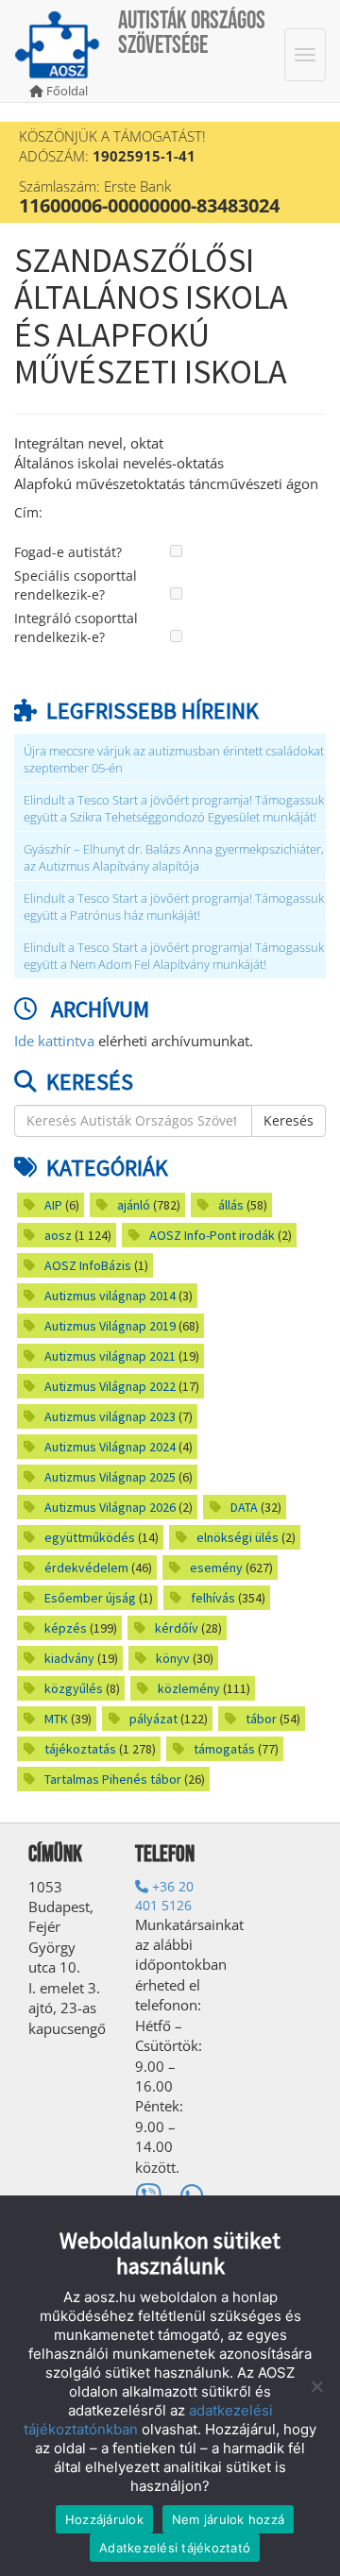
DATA (244, 1507)
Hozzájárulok (104, 2519)
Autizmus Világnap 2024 (110, 1447)
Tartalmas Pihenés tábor (113, 1779)
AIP (53, 1205)
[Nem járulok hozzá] (316, 2386)
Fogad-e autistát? (68, 552)
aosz (58, 1235)
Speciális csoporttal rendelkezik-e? (76, 585)
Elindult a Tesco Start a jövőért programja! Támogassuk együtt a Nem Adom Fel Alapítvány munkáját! (174, 956)
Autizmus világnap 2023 (110, 1416)
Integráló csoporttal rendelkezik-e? (76, 627)
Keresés (289, 1120)
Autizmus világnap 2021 (110, 1356)
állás (231, 1205)
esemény (216, 1568)
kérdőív (177, 1628)
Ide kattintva (54, 1041)
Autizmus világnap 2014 (110, 1296)
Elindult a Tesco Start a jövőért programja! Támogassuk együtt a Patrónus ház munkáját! (174, 907)
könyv (173, 1658)
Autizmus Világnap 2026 (110, 1507)
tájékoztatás (80, 1749)
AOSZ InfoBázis (88, 1265)
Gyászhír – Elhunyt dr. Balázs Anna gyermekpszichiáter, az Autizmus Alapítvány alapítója (174, 858)
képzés (66, 1628)
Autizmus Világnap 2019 (110, 1326)
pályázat (153, 1719)
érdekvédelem (86, 1568)
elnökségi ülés (238, 1537)
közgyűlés (74, 1688)
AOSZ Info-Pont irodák (212, 1235)
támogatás (224, 1749)
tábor (261, 1719)
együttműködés (90, 1537)
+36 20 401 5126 (164, 1896)
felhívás (213, 1598)
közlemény (189, 1688)
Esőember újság (90, 1598)
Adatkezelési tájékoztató (175, 2548)
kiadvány (69, 1658)
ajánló (134, 1205)
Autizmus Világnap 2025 (110, 1477)
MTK (56, 1719)
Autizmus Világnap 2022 (110, 1386)
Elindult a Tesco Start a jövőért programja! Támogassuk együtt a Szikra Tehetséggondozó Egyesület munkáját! (174, 809)
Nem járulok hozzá (228, 2519)
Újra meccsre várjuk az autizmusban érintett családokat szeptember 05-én (174, 760)
